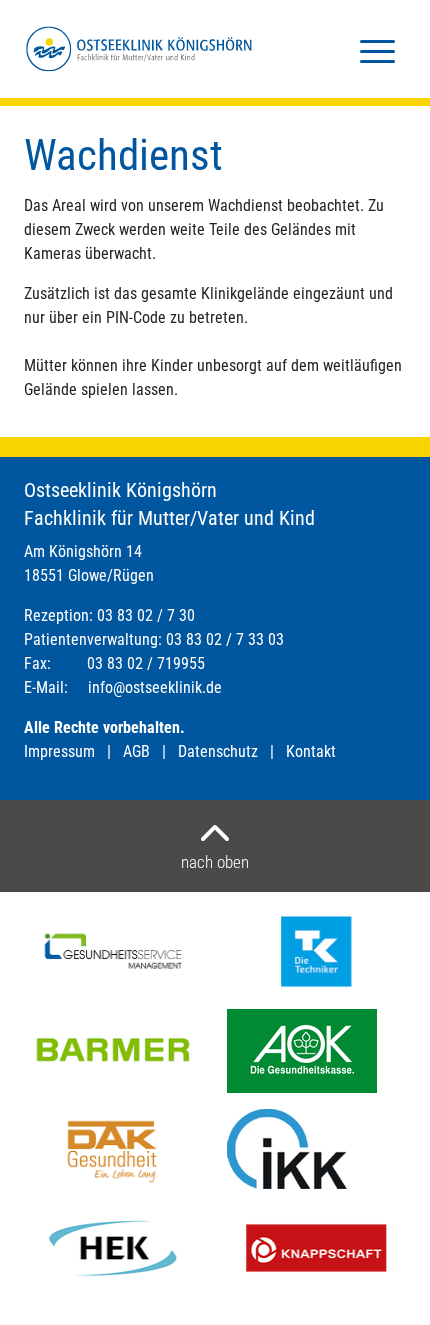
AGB (136, 751)
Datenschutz (218, 751)
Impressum (59, 751)
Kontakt (311, 751)
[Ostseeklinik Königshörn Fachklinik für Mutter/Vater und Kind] (139, 49)
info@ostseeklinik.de (155, 687)
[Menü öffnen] (377, 49)
